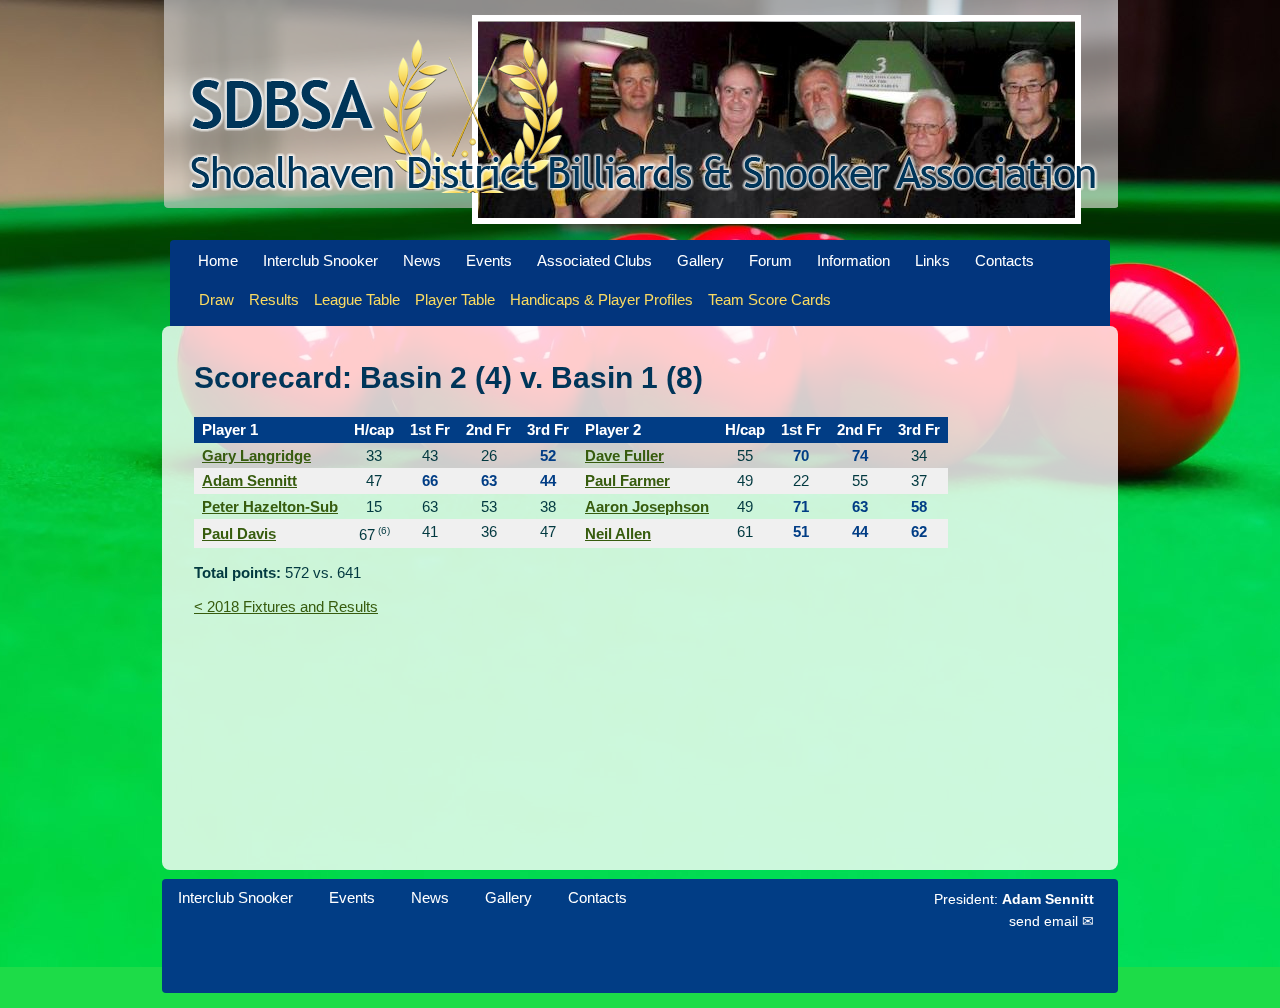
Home (218, 260)
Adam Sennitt (249, 480)
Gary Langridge (256, 455)
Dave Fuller (624, 455)
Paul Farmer (627, 480)
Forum (770, 260)
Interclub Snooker (320, 260)
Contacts (1004, 260)
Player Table (455, 299)
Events (489, 260)
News (422, 260)
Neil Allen (618, 533)
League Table (357, 299)
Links (932, 260)
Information (853, 260)
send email (1043, 921)
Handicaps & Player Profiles (601, 299)
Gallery (700, 260)
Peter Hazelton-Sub (270, 506)
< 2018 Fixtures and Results (286, 606)
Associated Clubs (594, 260)
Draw (216, 299)
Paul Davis (239, 533)
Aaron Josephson (647, 506)
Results (274, 299)
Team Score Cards (769, 299)
